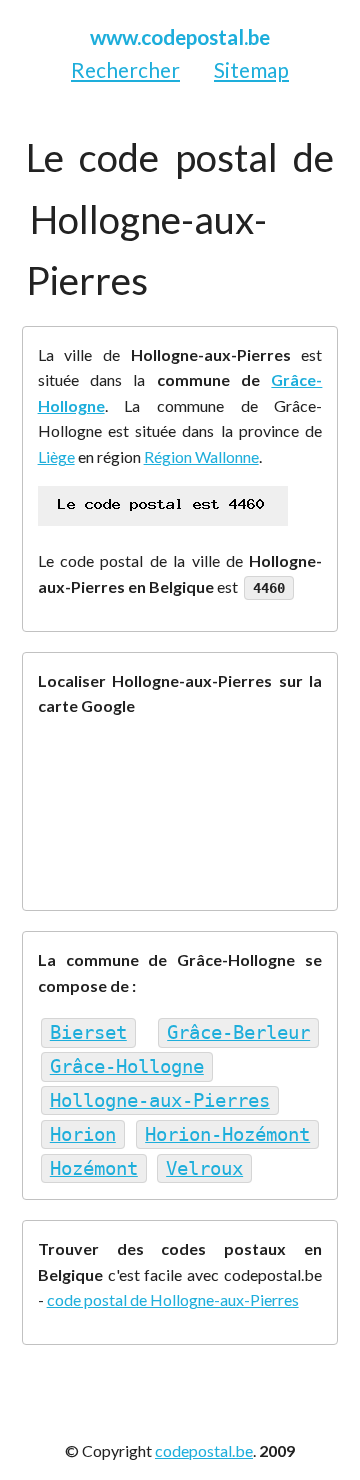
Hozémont (94, 1168)
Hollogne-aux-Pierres (160, 1100)
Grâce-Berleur (238, 1032)
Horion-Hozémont (227, 1134)
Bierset (88, 1032)
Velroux (204, 1168)
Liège (56, 456)
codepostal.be (204, 1450)
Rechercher (125, 69)
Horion (83, 1134)
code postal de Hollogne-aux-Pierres (173, 1299)
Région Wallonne (201, 456)
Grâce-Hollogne (127, 1066)
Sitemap (251, 69)
